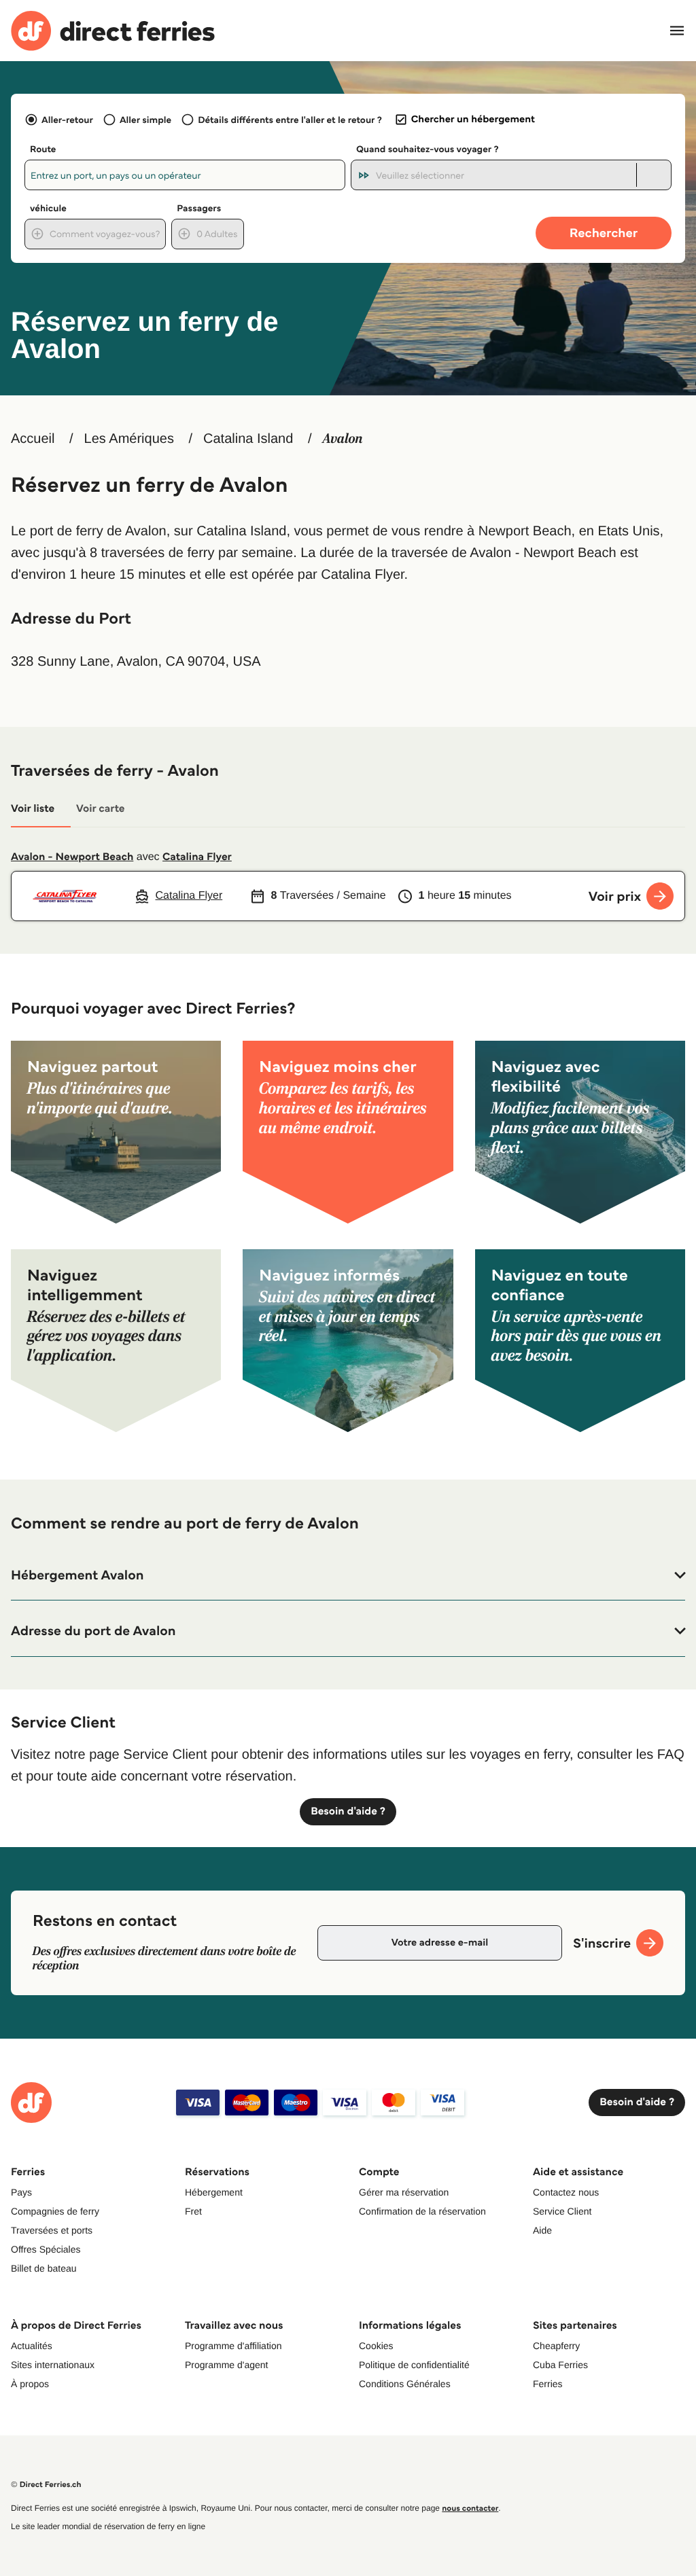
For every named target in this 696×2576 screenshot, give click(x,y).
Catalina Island (248, 439)
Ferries (548, 2384)
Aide (542, 2230)
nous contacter (470, 2508)
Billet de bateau (44, 2268)
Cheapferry (556, 2346)
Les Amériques (129, 439)
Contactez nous (566, 2192)
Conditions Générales (405, 2384)
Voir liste (33, 809)
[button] (348, 1575)
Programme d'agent (227, 2365)
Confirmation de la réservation (422, 2211)
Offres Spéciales (46, 2249)
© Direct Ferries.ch (46, 2485)
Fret (193, 2211)
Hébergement (214, 2192)
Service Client (562, 2211)
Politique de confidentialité (414, 2365)
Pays (21, 2192)
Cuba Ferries (560, 2365)
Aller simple (145, 120)
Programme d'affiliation (233, 2346)
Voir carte (100, 809)
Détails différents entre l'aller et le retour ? (290, 120)
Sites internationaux (53, 2365)
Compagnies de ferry (55, 2211)
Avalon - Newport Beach (72, 857)
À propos (30, 2384)
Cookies (376, 2346)
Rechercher (604, 233)
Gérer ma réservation (404, 2192)
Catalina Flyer (197, 857)
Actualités (32, 2346)
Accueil (33, 439)
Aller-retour (67, 120)
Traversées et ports (52, 2230)
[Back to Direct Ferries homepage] (113, 31)
